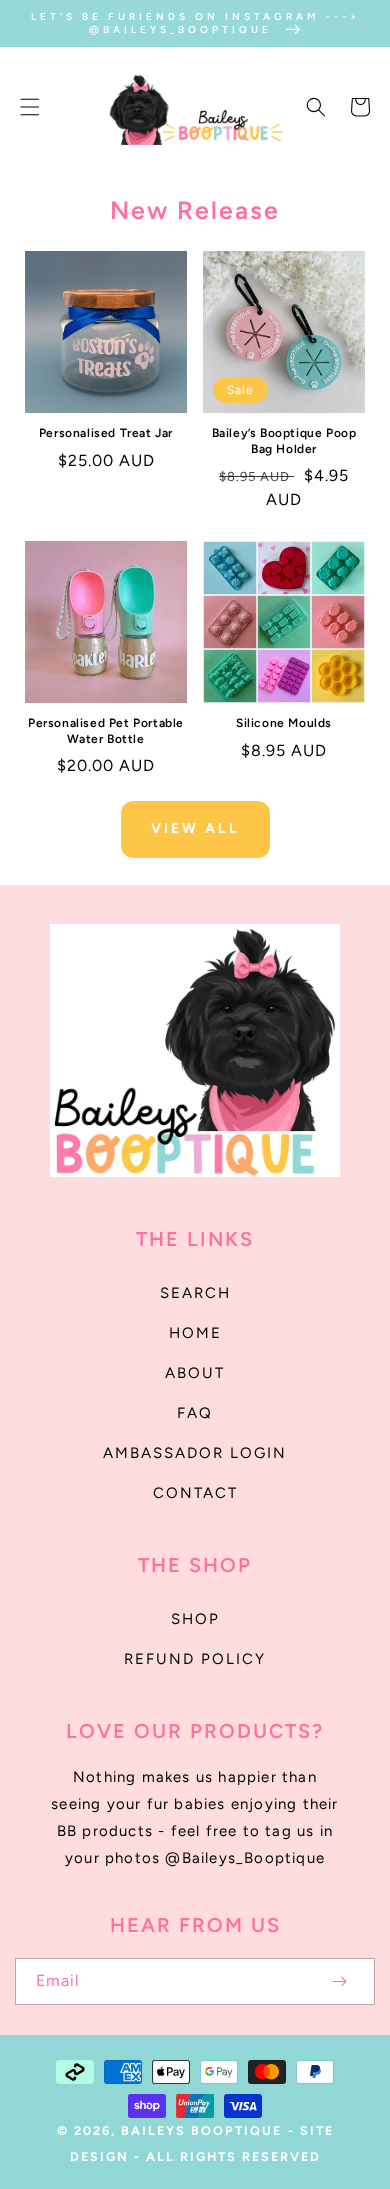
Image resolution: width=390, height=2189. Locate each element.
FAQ (195, 1413)
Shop (195, 1619)
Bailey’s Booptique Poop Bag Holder (284, 441)
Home (195, 1333)
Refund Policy (195, 1659)
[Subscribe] (339, 1981)
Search (195, 1293)
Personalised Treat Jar (106, 433)
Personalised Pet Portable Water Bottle (106, 731)
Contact (195, 1493)
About (195, 1373)
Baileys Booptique (201, 2130)
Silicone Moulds (284, 723)
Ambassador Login (195, 1453)
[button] (30, 107)
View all (195, 828)
